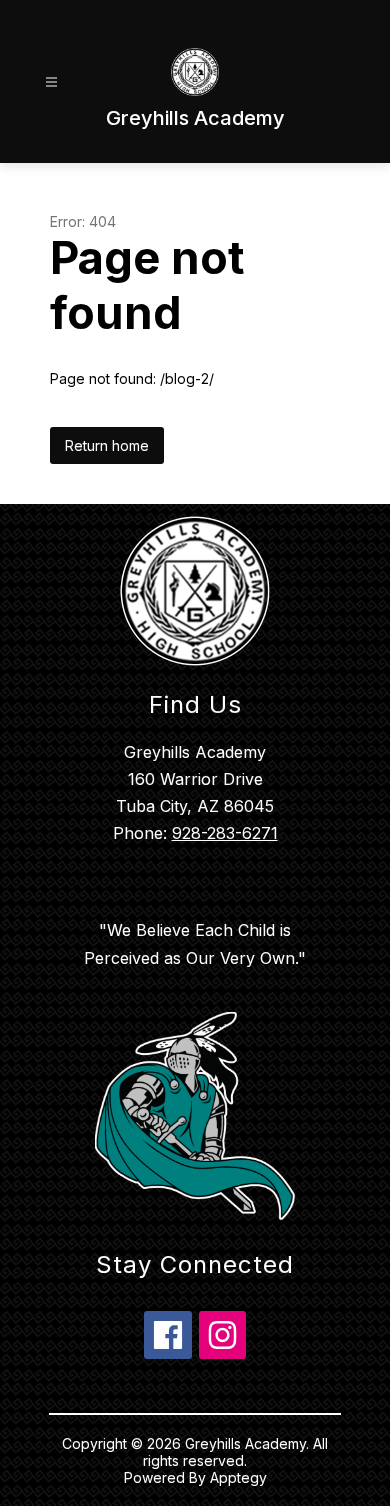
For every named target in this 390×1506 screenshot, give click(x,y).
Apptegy (238, 1477)
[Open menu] (51, 82)
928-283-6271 (225, 833)
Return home (107, 445)
